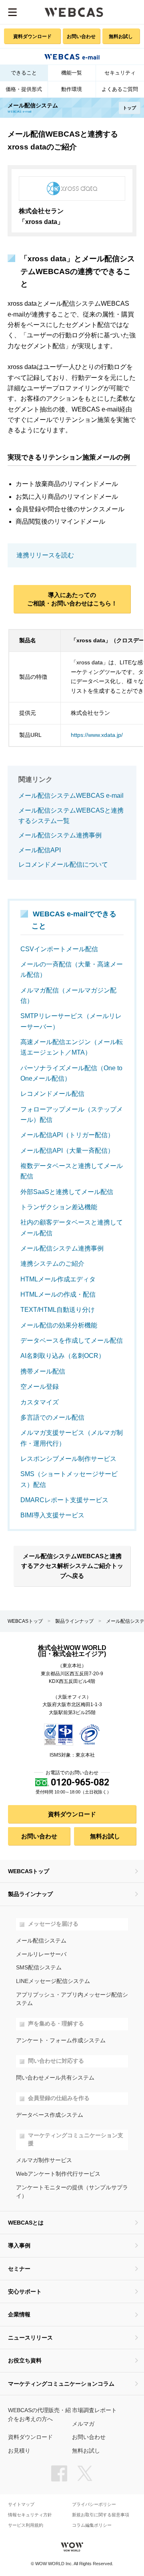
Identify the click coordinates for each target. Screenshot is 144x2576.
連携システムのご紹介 (52, 1264)
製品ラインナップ (74, 1621)
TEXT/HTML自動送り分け (58, 1310)
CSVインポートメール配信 (59, 949)
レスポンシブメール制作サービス (68, 1459)
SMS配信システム (39, 1968)
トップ (129, 108)
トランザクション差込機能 (59, 1207)
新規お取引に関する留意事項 (101, 2515)
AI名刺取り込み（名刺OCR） (63, 1356)
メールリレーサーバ (41, 1954)
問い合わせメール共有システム (55, 2078)
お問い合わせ (81, 36)
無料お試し (121, 36)
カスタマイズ (40, 1402)
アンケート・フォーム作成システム (61, 2040)
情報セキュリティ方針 (30, 2515)
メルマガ (83, 2424)
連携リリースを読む (45, 555)
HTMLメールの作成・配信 (58, 1294)
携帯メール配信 (43, 1371)
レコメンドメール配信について (63, 864)
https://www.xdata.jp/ (97, 735)
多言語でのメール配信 (52, 1417)
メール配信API (40, 850)
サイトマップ (21, 2504)
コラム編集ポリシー (92, 2525)
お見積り (19, 2451)
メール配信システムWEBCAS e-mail (71, 796)
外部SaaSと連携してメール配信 (67, 1192)
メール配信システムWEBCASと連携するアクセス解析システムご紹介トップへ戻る (72, 1566)
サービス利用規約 (26, 2525)
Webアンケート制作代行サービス (58, 2174)
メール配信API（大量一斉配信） (67, 1151)
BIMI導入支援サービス (52, 1515)
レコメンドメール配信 (52, 1094)
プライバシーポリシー (94, 2504)
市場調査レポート (94, 2410)
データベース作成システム (50, 2115)
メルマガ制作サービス (44, 2160)
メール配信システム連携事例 (60, 835)
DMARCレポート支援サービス (64, 1500)
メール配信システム (41, 1941)
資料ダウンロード (32, 36)
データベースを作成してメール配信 (72, 1340)
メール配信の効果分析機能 (59, 1325)
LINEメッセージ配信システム (53, 1981)
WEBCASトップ (25, 1621)
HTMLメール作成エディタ (58, 1279)
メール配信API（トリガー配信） (67, 1135)
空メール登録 (40, 1387)
